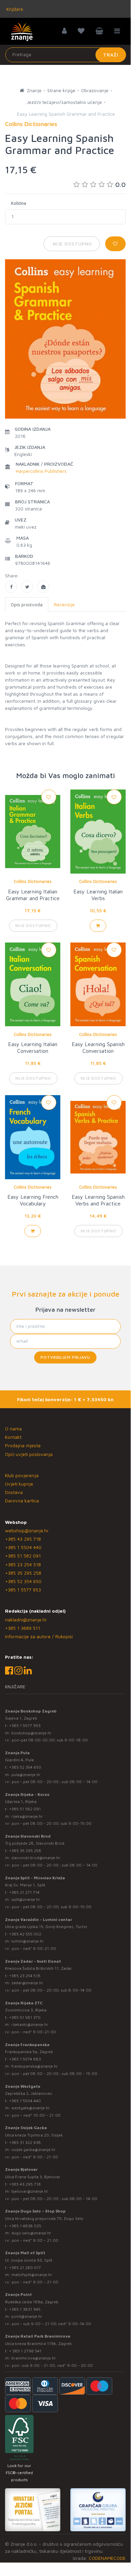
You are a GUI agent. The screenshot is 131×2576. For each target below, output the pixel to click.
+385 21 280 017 (25, 2267)
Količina (19, 203)
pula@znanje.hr (26, 1775)
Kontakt (13, 1437)
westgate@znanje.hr (31, 2108)
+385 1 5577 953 (23, 1590)
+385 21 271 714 (24, 1892)
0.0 (120, 184)
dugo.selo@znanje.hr (31, 2233)
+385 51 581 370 (25, 2017)
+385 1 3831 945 (25, 2309)
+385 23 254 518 (23, 1564)
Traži (111, 55)
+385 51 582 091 (23, 1556)
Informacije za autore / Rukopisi (39, 1636)
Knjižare (14, 9)
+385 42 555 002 (25, 1934)
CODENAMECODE (107, 2558)
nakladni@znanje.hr (26, 1620)
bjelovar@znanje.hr (30, 2191)
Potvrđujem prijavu (65, 1357)
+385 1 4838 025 (25, 2226)
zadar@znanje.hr (27, 1983)
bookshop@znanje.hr (31, 1733)
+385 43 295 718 (23, 1539)
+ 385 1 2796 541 (25, 2351)
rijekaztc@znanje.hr (30, 2024)
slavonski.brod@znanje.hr (36, 1858)
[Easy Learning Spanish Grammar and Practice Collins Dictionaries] (11, 587)
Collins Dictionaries (33, 881)
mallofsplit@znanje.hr (32, 2275)
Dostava (14, 1492)
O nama (13, 1429)
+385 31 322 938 (25, 2142)
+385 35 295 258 (23, 1573)
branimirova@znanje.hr (34, 2358)
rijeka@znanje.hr (27, 1816)
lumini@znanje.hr (28, 1941)
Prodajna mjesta (23, 1445)
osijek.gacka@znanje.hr (34, 2149)
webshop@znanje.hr (27, 1530)
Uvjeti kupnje (19, 1484)
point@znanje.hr (27, 2316)
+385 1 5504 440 (23, 1547)
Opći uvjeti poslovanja (29, 1454)
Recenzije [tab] (64, 604)
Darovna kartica (22, 1501)
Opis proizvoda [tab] (27, 604)
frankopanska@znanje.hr (35, 2066)
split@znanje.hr (26, 1899)
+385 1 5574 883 (25, 2059)
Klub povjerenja (22, 1475)
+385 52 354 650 (23, 1581)
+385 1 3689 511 (23, 1628)
